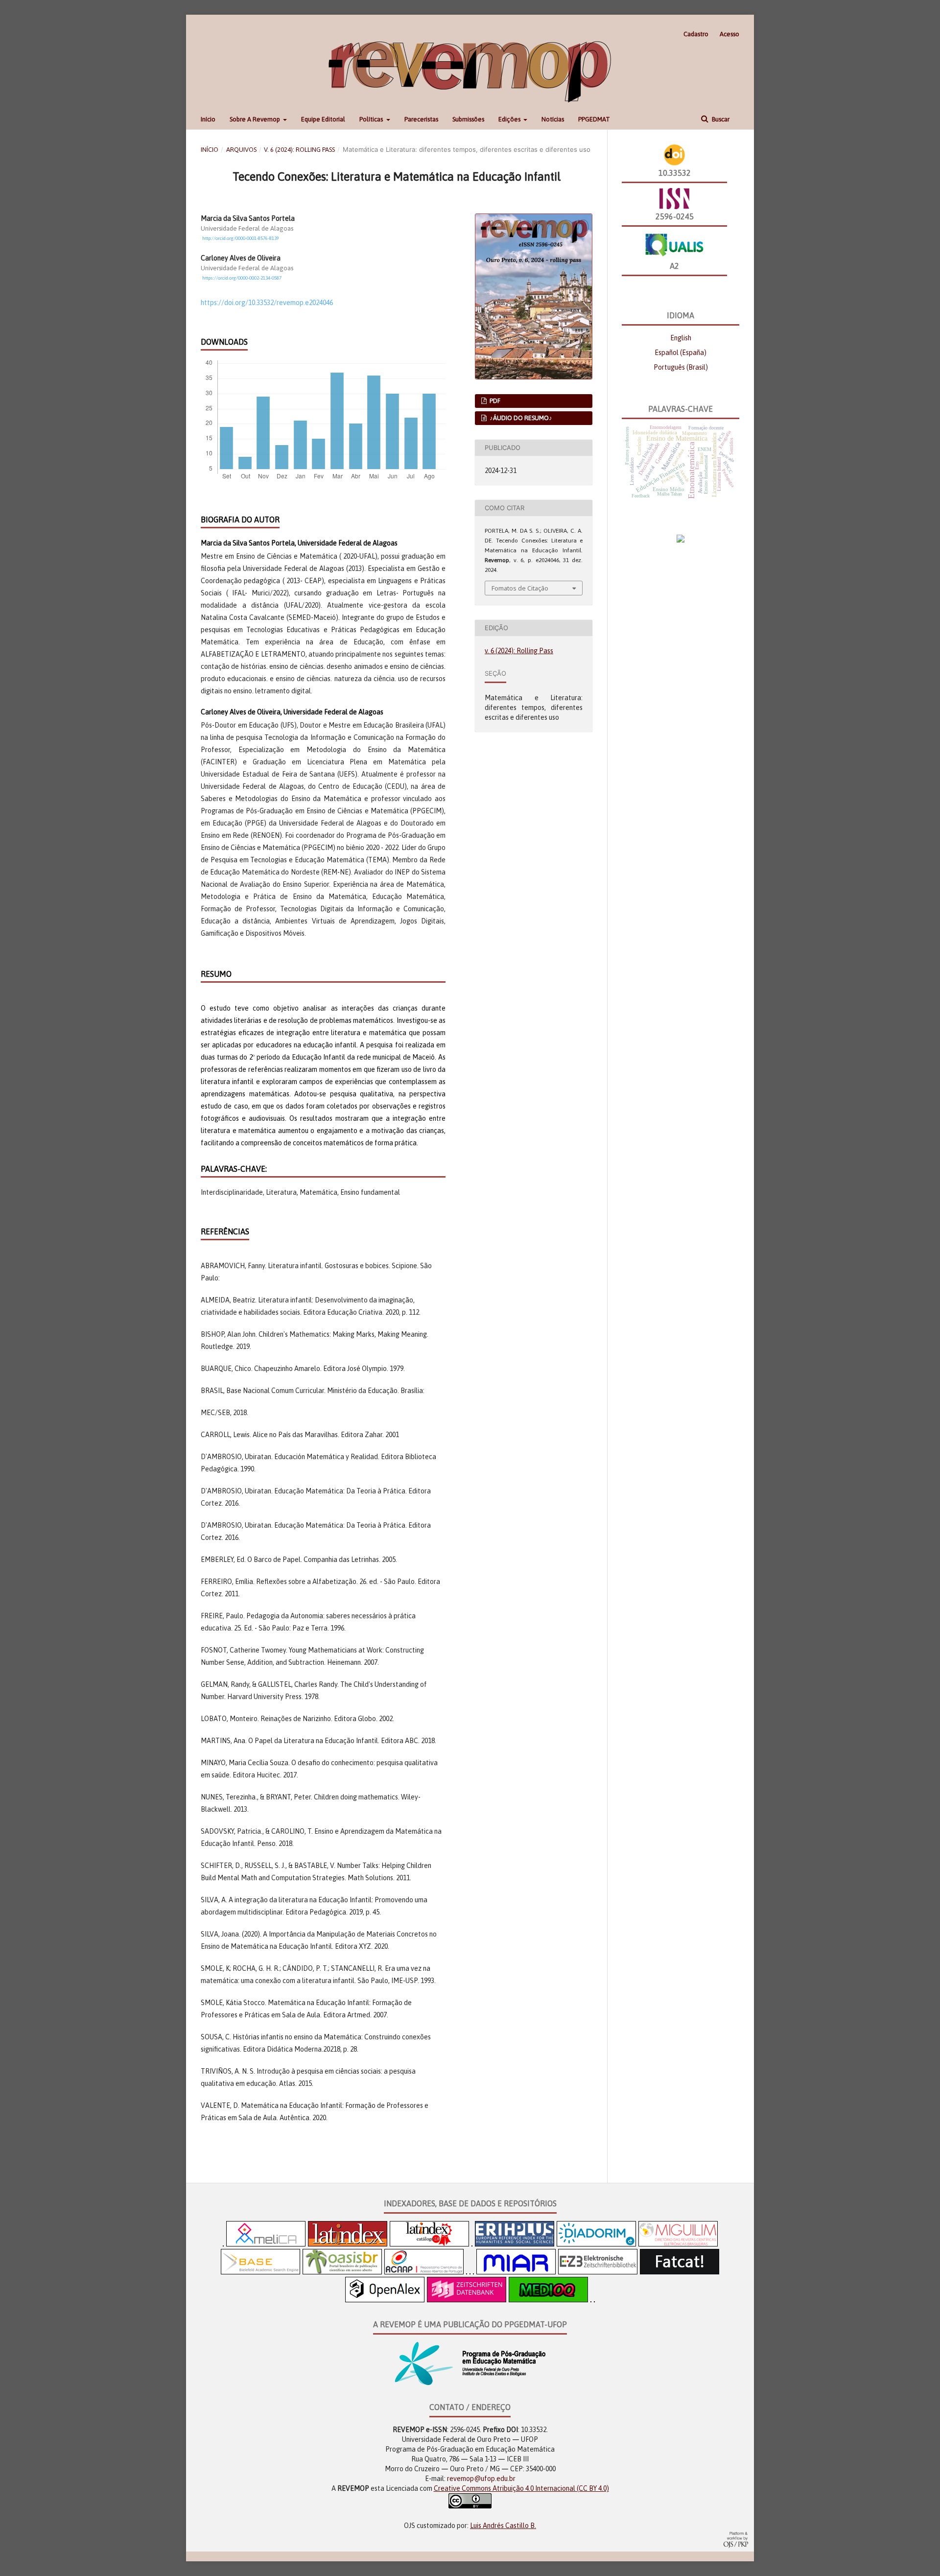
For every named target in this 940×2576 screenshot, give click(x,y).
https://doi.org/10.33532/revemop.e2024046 (267, 303)
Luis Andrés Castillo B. (503, 2526)
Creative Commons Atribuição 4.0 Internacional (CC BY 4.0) (521, 2488)
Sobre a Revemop (256, 119)
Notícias (553, 119)
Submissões (468, 119)
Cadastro (696, 34)
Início (208, 119)
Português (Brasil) (681, 367)
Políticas (372, 119)
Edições (510, 119)
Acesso (729, 34)
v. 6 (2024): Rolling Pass (299, 150)
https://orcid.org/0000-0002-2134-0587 (242, 278)
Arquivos (241, 150)
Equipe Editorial (323, 119)
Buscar (720, 119)
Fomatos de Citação (520, 588)
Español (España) (681, 353)
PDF (494, 401)
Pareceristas (421, 119)
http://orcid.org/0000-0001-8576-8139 (241, 238)
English (681, 338)
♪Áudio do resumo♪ (520, 418)
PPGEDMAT (594, 119)
